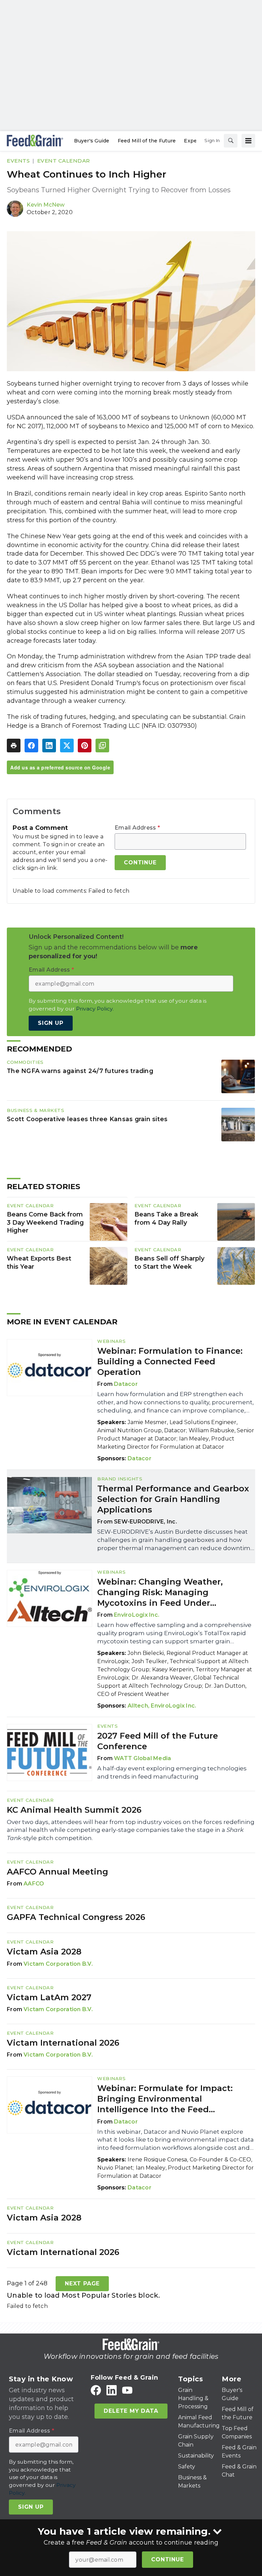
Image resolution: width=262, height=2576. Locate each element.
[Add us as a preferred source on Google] (102, 746)
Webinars (111, 1341)
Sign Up (51, 1023)
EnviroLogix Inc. (137, 1615)
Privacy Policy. (95, 1009)
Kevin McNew (46, 205)
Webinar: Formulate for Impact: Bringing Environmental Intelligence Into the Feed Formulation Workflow (165, 2099)
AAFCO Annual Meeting (57, 1872)
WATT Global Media (142, 1758)
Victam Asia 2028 (44, 1952)
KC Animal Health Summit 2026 (74, 1810)
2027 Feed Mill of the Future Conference (158, 1741)
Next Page (82, 2283)
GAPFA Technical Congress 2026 (76, 1917)
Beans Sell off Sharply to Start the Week (169, 1263)
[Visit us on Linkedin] (112, 2390)
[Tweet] (67, 746)
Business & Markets (35, 1110)
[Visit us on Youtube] (127, 2390)
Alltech (138, 1706)
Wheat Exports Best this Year (39, 1263)
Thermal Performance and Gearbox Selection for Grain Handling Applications (173, 1499)
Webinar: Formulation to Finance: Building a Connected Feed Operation (170, 1361)
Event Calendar (64, 161)
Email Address (137, 828)
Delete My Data (131, 2411)
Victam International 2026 (63, 2043)
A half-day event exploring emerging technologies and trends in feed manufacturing (172, 1772)
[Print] (14, 746)
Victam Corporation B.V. (58, 1964)
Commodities (25, 1062)
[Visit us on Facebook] (96, 2390)
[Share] (31, 746)
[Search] (231, 141)
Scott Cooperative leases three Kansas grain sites (87, 1119)
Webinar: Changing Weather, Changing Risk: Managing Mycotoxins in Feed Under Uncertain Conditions (160, 1593)
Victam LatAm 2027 (49, 1997)
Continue (167, 2559)
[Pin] (85, 746)
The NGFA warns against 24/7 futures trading (80, 1071)
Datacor (126, 1384)
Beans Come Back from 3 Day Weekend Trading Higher (45, 1223)
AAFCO (34, 1884)
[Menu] (248, 141)
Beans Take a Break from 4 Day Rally (166, 1219)
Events (18, 161)
